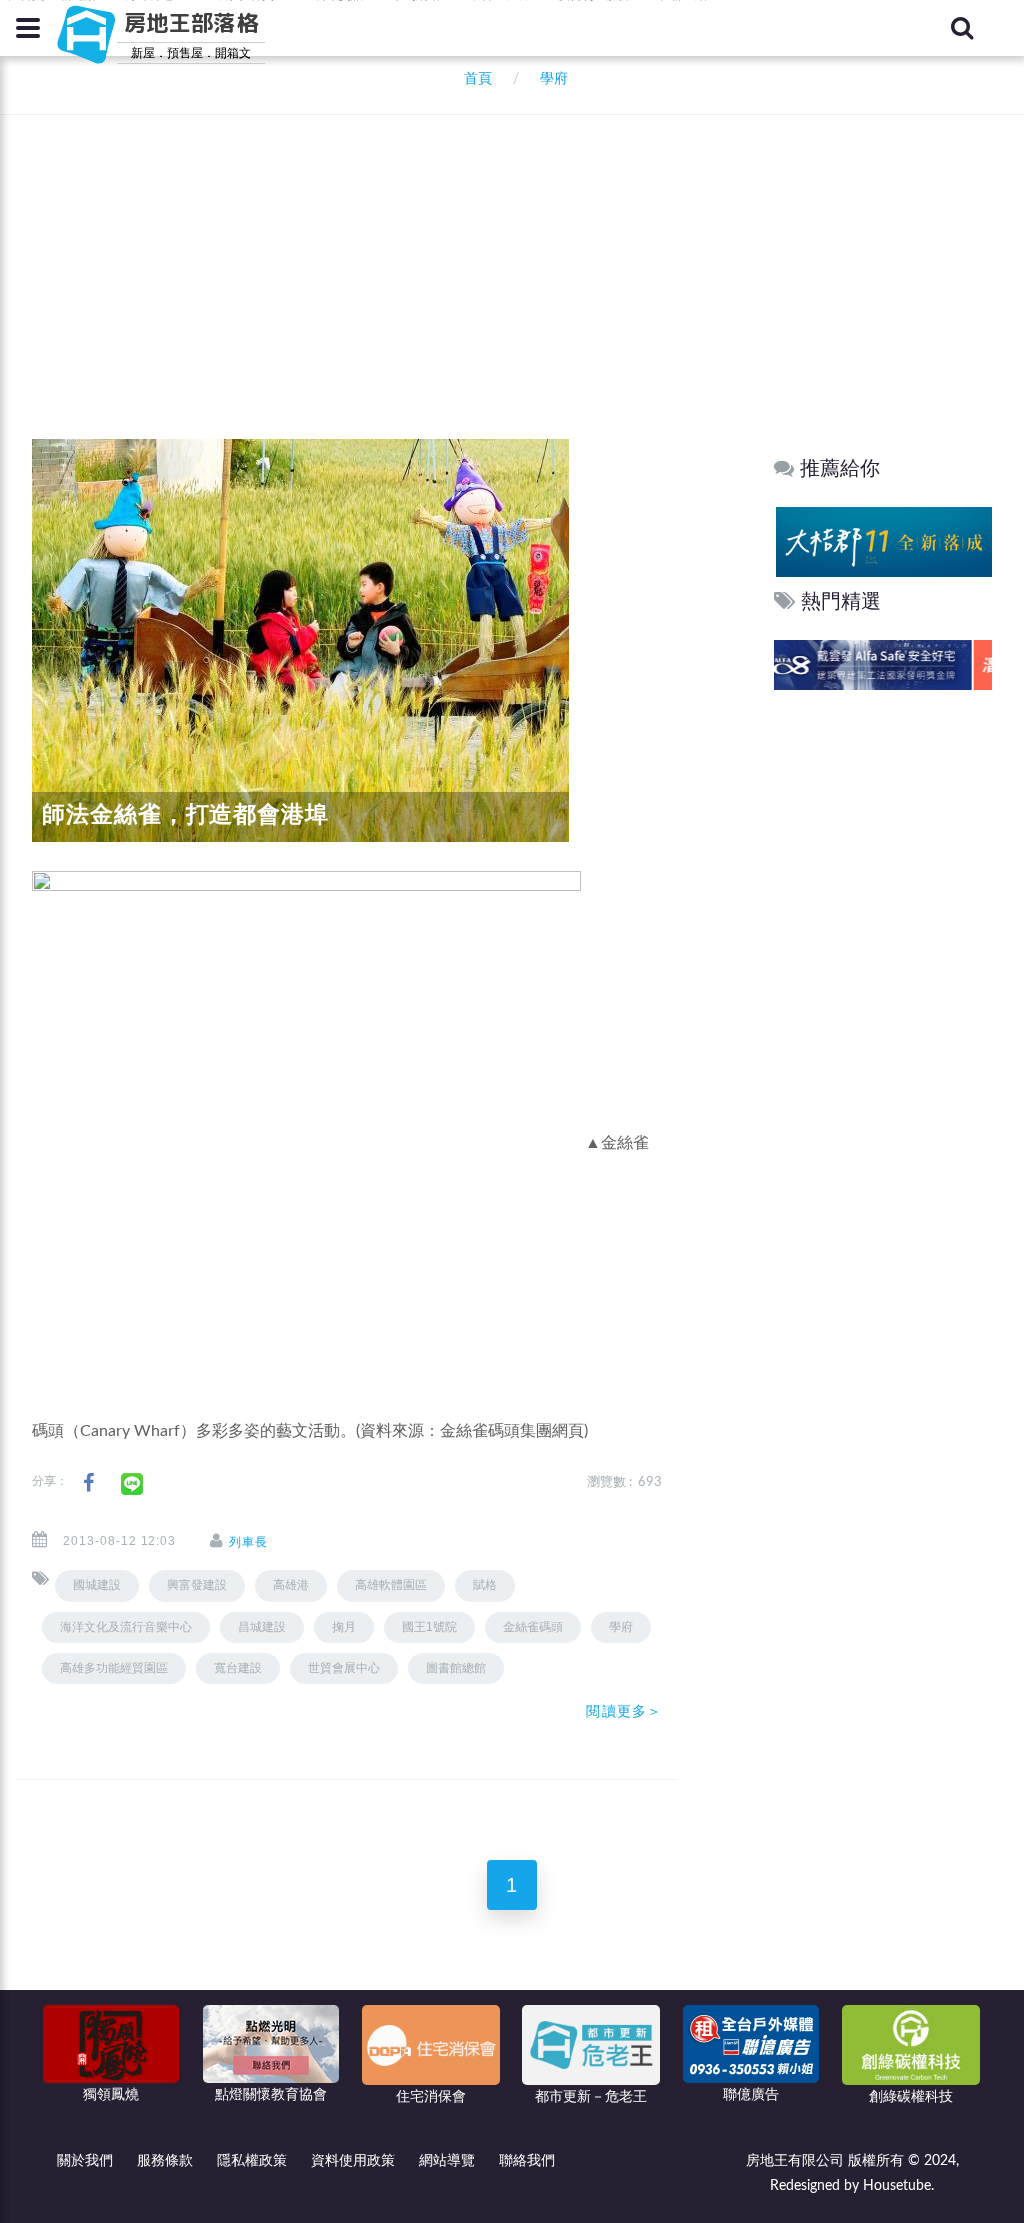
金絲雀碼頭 (533, 1627)
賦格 (485, 1585)
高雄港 (291, 1585)
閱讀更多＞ (624, 1711)
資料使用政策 (353, 2161)
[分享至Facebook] (88, 1483)
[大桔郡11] (882, 541)
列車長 (248, 1542)
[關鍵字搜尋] (962, 28)
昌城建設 (262, 1627)
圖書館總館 (456, 1668)
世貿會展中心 (344, 1668)
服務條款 (165, 2161)
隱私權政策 (252, 2161)
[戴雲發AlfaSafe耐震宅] (882, 664)
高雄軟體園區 (391, 1585)
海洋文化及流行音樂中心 (126, 1627)
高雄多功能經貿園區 (114, 1668)
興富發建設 (197, 1585)
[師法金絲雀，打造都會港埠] (300, 640)
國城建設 (97, 1585)
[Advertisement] (517, 250)
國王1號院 (429, 1627)
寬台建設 (238, 1668)
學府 (621, 1627)
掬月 (344, 1627)
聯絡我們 (527, 2161)
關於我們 (85, 2161)
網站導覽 (447, 2161)
